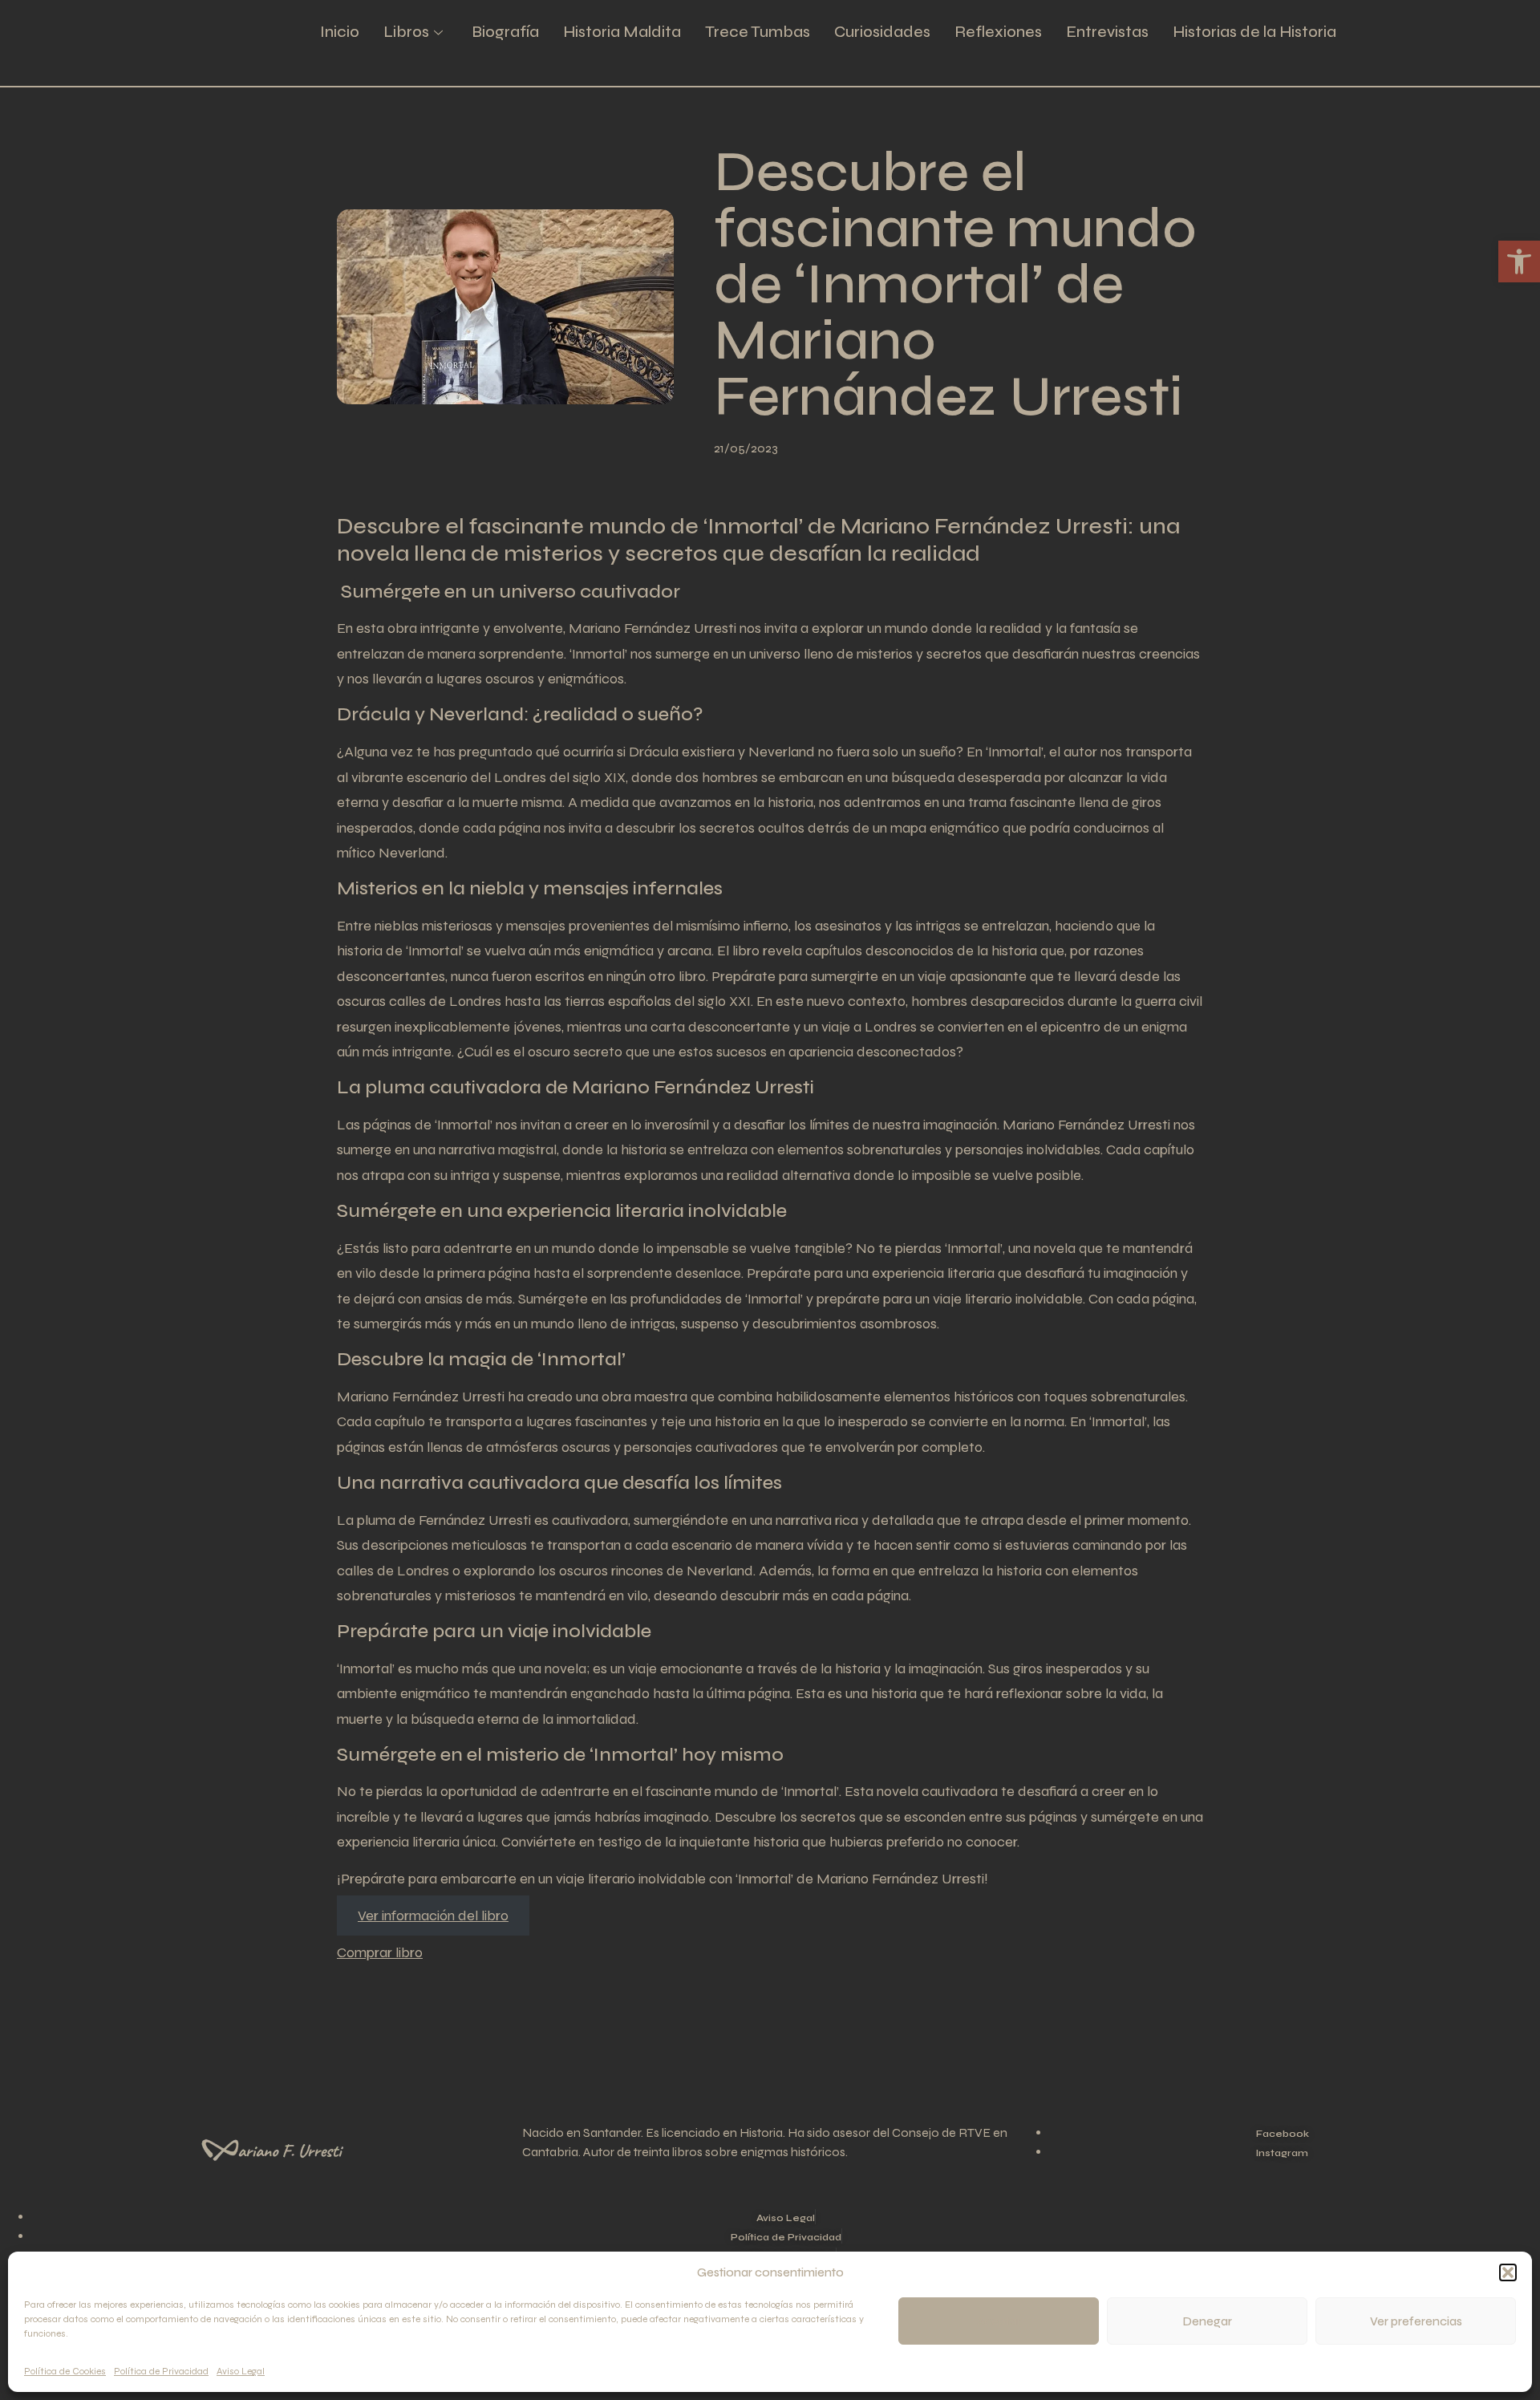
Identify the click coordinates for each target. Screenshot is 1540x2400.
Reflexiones (998, 32)
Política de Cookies (65, 2371)
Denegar (1208, 2321)
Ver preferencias (1416, 2321)
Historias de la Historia (1254, 32)
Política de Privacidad (161, 2371)
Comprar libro (380, 1952)
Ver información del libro (433, 1916)
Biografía (505, 32)
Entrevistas (1107, 32)
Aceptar (999, 2321)
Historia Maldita (622, 32)
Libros (406, 32)
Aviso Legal (241, 2371)
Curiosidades (882, 32)
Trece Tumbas (758, 32)
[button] (1508, 2272)
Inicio (340, 32)
